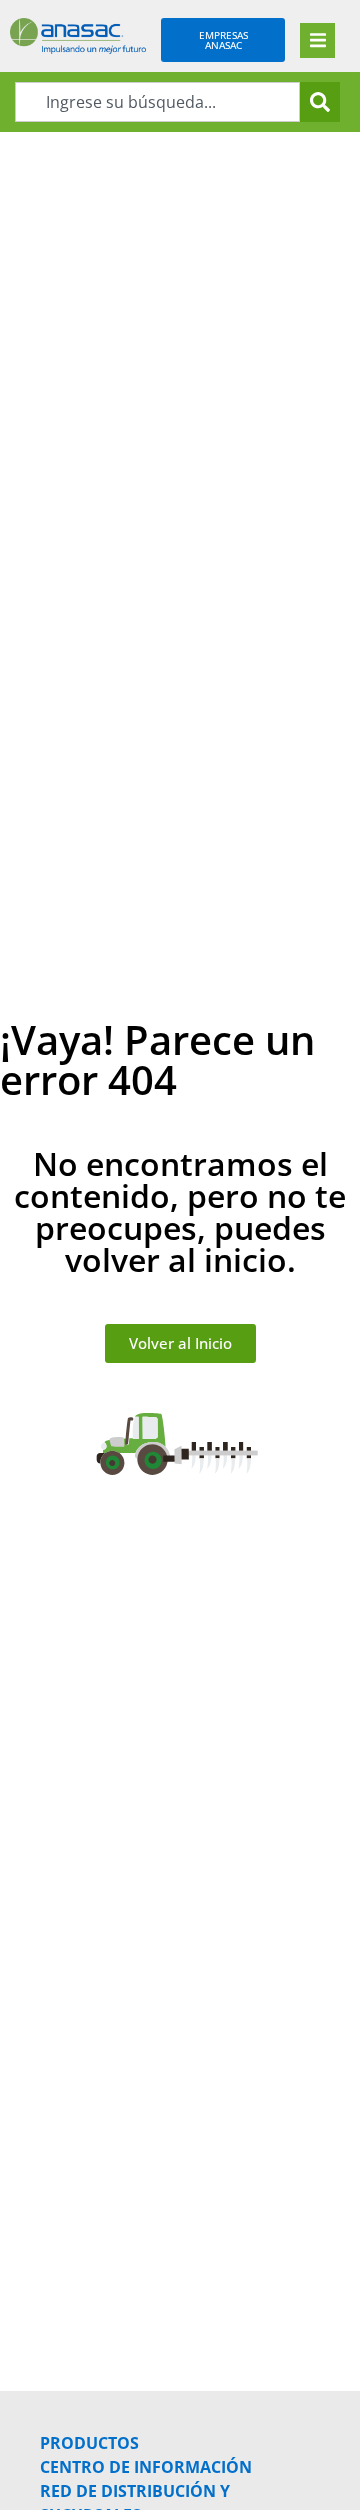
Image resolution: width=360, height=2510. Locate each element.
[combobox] (157, 102)
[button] (317, 40)
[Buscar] (320, 102)
